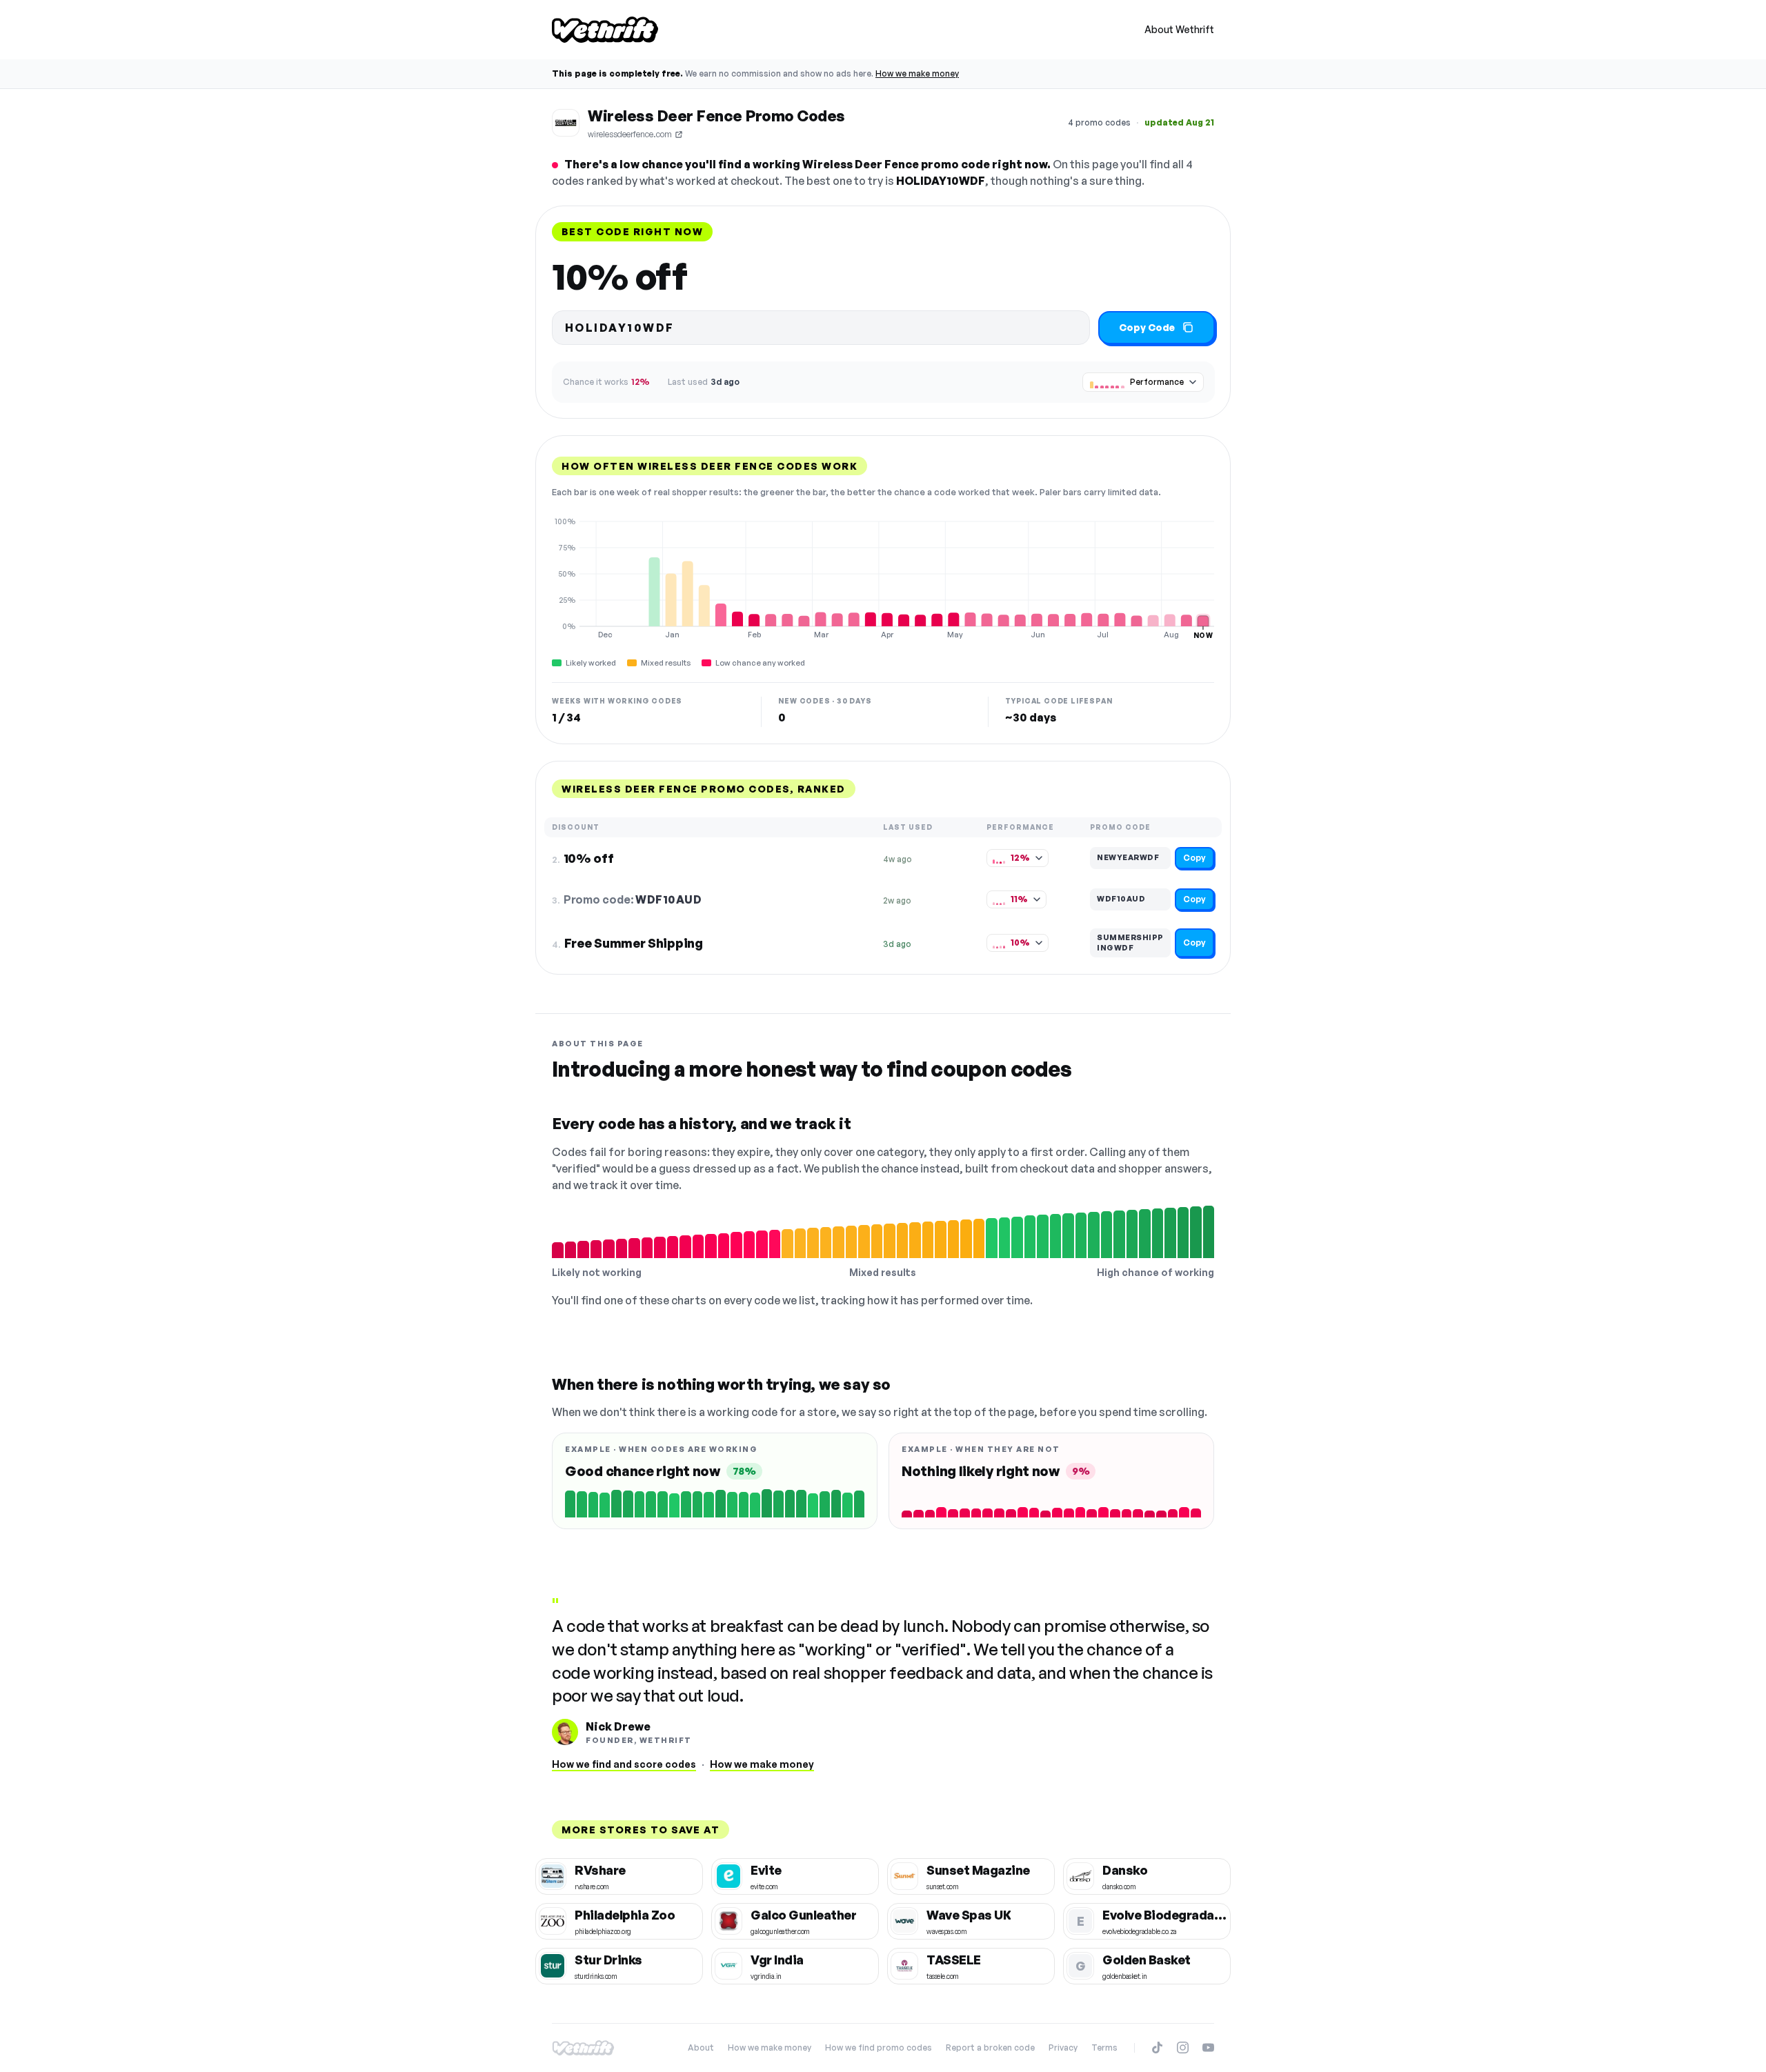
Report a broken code (990, 2048)
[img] (883, 578)
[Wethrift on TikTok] (1157, 2048)
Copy (1194, 858)
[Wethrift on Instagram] (1183, 2048)
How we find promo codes (879, 2048)
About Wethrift (1179, 29)
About (701, 2048)
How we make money (917, 73)
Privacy (1063, 2048)
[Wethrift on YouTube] (1208, 2048)
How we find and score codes (624, 1764)
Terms (1104, 2048)
